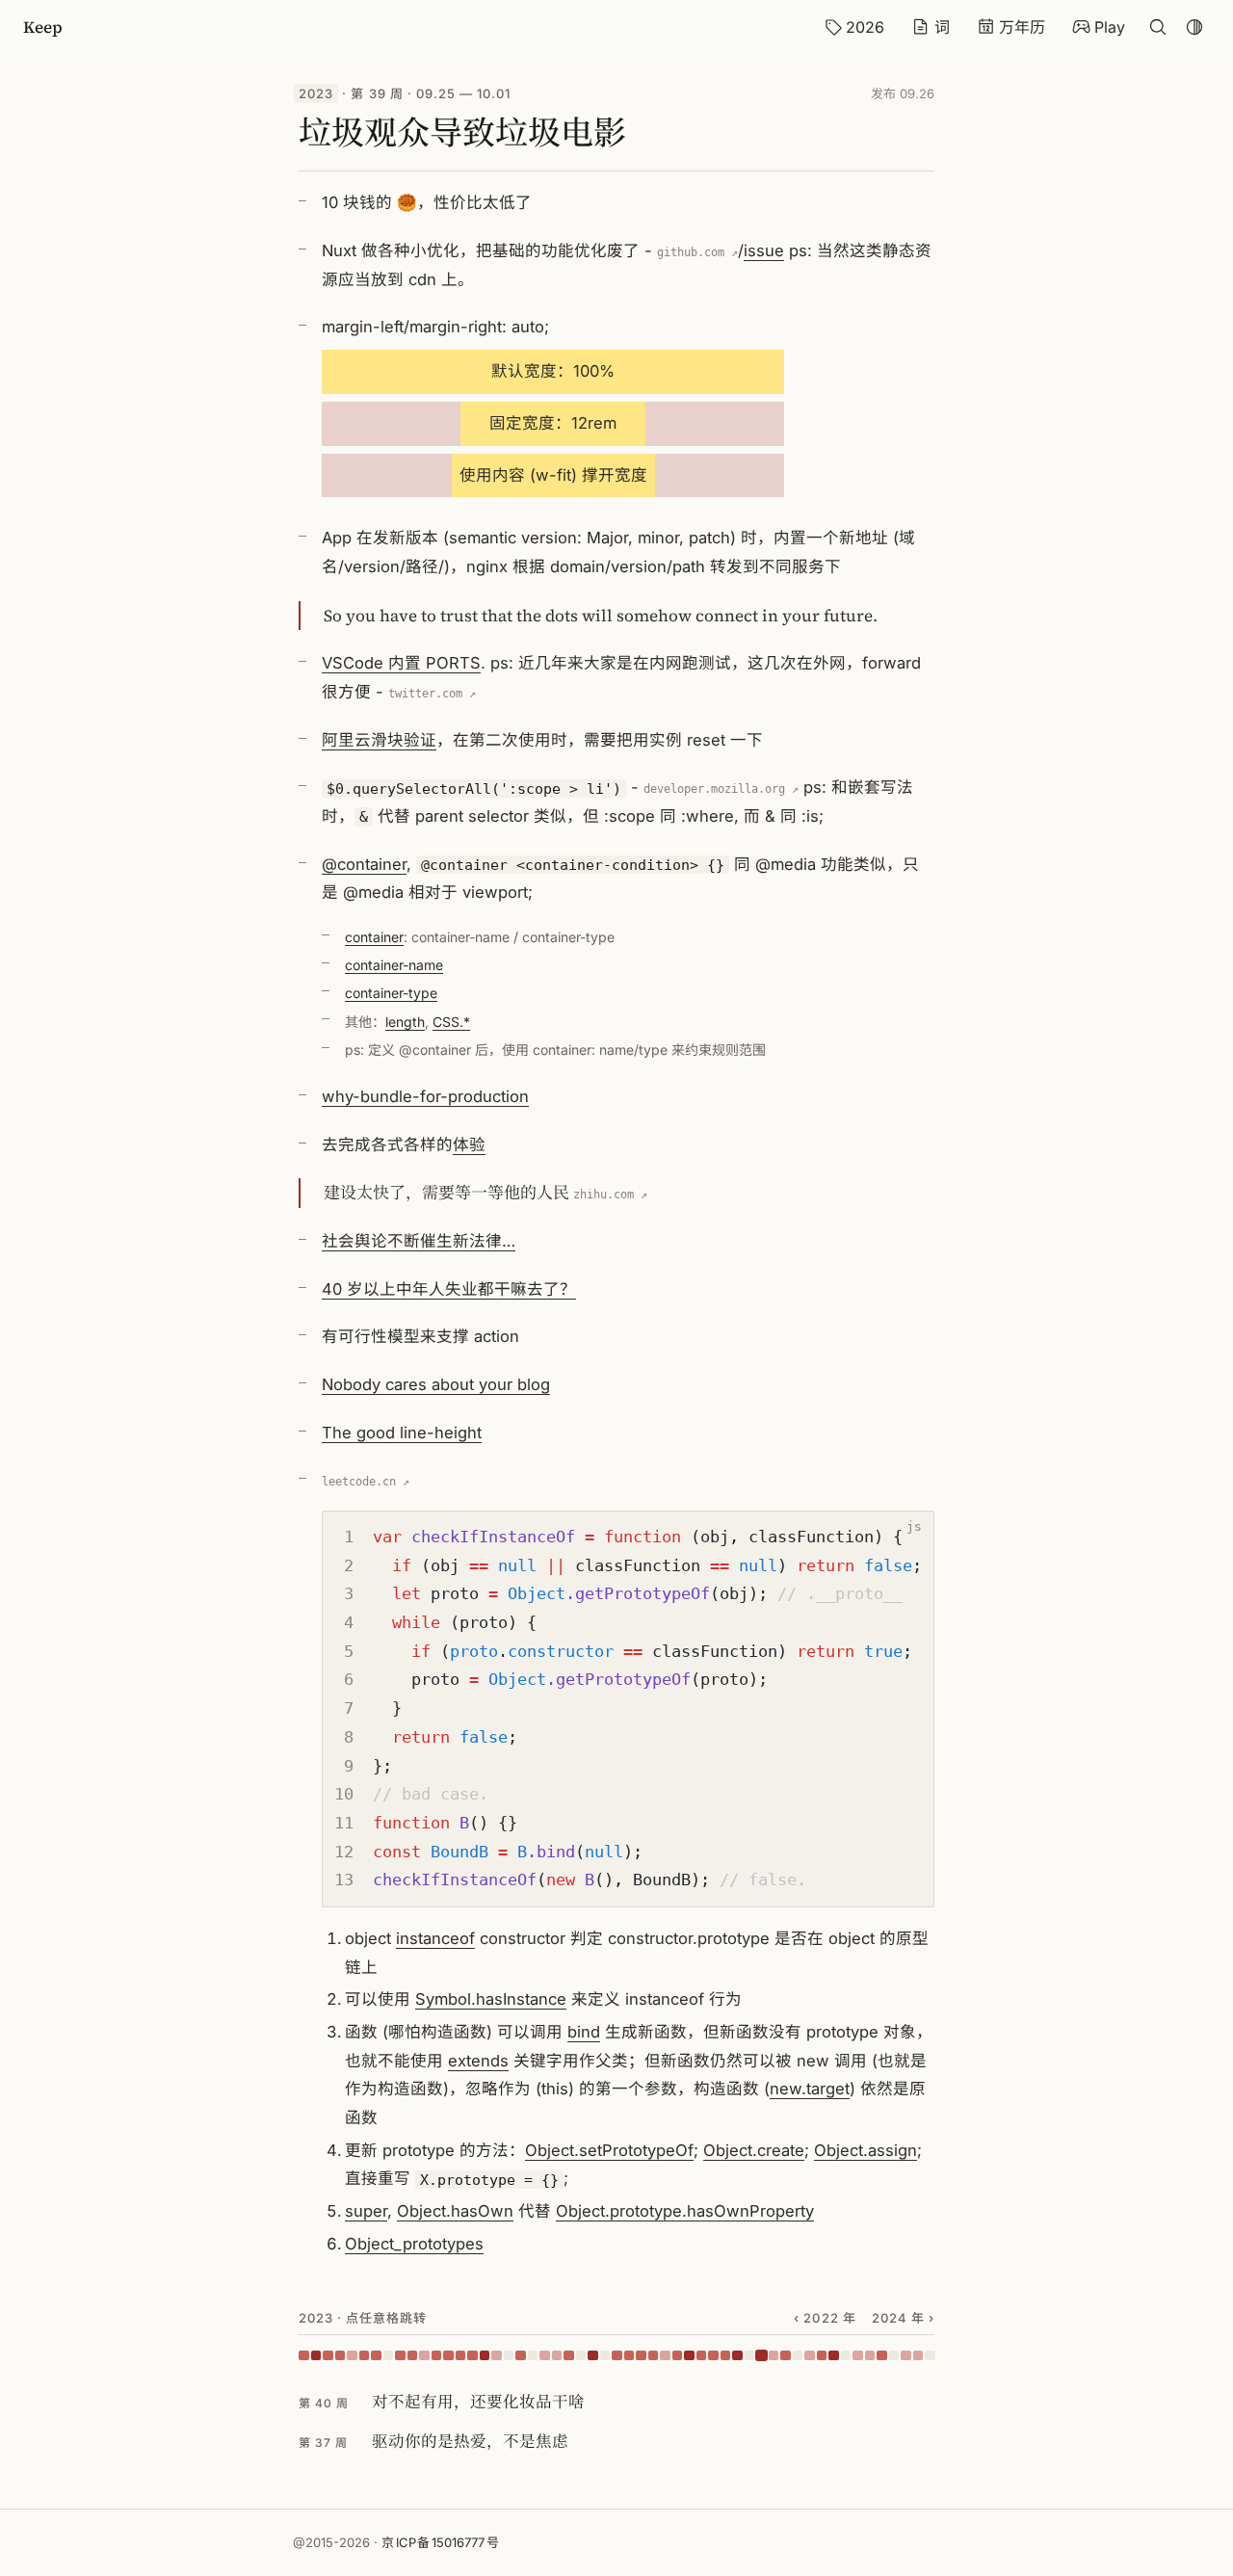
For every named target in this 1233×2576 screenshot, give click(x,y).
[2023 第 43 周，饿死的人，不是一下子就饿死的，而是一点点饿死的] (810, 2356)
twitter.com (425, 694)
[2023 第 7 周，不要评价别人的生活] (376, 2356)
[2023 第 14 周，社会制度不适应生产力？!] (461, 2356)
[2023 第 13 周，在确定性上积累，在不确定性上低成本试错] (448, 2356)
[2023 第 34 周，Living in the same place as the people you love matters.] (702, 2356)
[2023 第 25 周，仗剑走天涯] (593, 2356)
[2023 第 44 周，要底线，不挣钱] (822, 2356)
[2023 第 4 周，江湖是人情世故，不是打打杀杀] (341, 2356)
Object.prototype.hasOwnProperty (685, 2211)
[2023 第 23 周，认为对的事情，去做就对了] (569, 2356)
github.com (691, 252)
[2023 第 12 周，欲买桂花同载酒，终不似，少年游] (437, 2356)
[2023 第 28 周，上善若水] (630, 2356)
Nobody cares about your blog (436, 1384)
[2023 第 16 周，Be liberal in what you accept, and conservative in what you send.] (485, 2356)
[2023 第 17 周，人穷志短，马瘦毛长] (497, 2356)
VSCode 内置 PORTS (401, 663)
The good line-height (402, 1433)
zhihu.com (603, 1195)
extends (478, 2061)
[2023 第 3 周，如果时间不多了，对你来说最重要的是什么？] (328, 2356)
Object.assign (866, 2150)
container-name (394, 965)
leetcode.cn (359, 1482)
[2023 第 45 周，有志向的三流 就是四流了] (834, 2356)
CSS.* (451, 1022)
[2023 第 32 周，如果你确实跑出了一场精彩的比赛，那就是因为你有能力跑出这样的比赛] (678, 2356)
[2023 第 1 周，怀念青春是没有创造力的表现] (304, 2356)
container (374, 937)
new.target (810, 2089)
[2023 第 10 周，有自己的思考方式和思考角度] (413, 2356)
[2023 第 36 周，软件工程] (726, 2356)
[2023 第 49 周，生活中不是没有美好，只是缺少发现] (882, 2356)
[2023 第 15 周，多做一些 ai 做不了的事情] (472, 2356)
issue (764, 250)
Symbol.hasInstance (491, 1999)
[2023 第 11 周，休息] (424, 2356)
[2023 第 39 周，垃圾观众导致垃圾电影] (761, 2356)
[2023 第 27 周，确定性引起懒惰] (617, 2356)
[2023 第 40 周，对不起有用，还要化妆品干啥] (774, 2356)
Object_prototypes (414, 2244)
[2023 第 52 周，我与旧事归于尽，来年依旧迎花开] (918, 2356)
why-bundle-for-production (425, 1096)
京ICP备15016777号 (440, 2542)
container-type (391, 993)
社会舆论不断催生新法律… (419, 1241)
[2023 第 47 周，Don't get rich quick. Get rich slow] (858, 2356)
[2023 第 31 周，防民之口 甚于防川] (665, 2356)
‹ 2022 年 (825, 2318)
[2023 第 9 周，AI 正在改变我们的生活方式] (400, 2356)
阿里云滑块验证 (379, 740)
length (405, 1022)
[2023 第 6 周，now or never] (365, 2356)
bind (584, 2032)
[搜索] (1158, 27)
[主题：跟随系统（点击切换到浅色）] (1194, 27)
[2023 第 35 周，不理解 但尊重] (713, 2356)
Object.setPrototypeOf (609, 2150)
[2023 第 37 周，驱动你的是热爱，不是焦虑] (737, 2356)
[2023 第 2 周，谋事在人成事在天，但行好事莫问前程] (316, 2356)
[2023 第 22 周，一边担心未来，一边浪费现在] (557, 2356)
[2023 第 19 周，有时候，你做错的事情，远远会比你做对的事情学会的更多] (521, 2356)
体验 (469, 1144)
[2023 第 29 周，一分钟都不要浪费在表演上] (641, 2356)
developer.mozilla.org (714, 789)
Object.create (754, 2150)
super (366, 2211)
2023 (316, 93)
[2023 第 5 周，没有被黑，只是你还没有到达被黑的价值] (352, 2356)
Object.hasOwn (455, 2211)
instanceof (435, 1938)
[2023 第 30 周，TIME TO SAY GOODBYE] (654, 2356)
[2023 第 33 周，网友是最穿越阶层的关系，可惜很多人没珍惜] (689, 2356)
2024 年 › (903, 2318)
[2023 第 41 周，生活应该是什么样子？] (786, 2356)
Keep (43, 27)
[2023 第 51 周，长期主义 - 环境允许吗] (906, 2356)
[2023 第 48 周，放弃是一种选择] (870, 2356)
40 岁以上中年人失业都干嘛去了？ (449, 1289)
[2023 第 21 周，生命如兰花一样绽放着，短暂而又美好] (545, 2356)
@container (364, 864)
